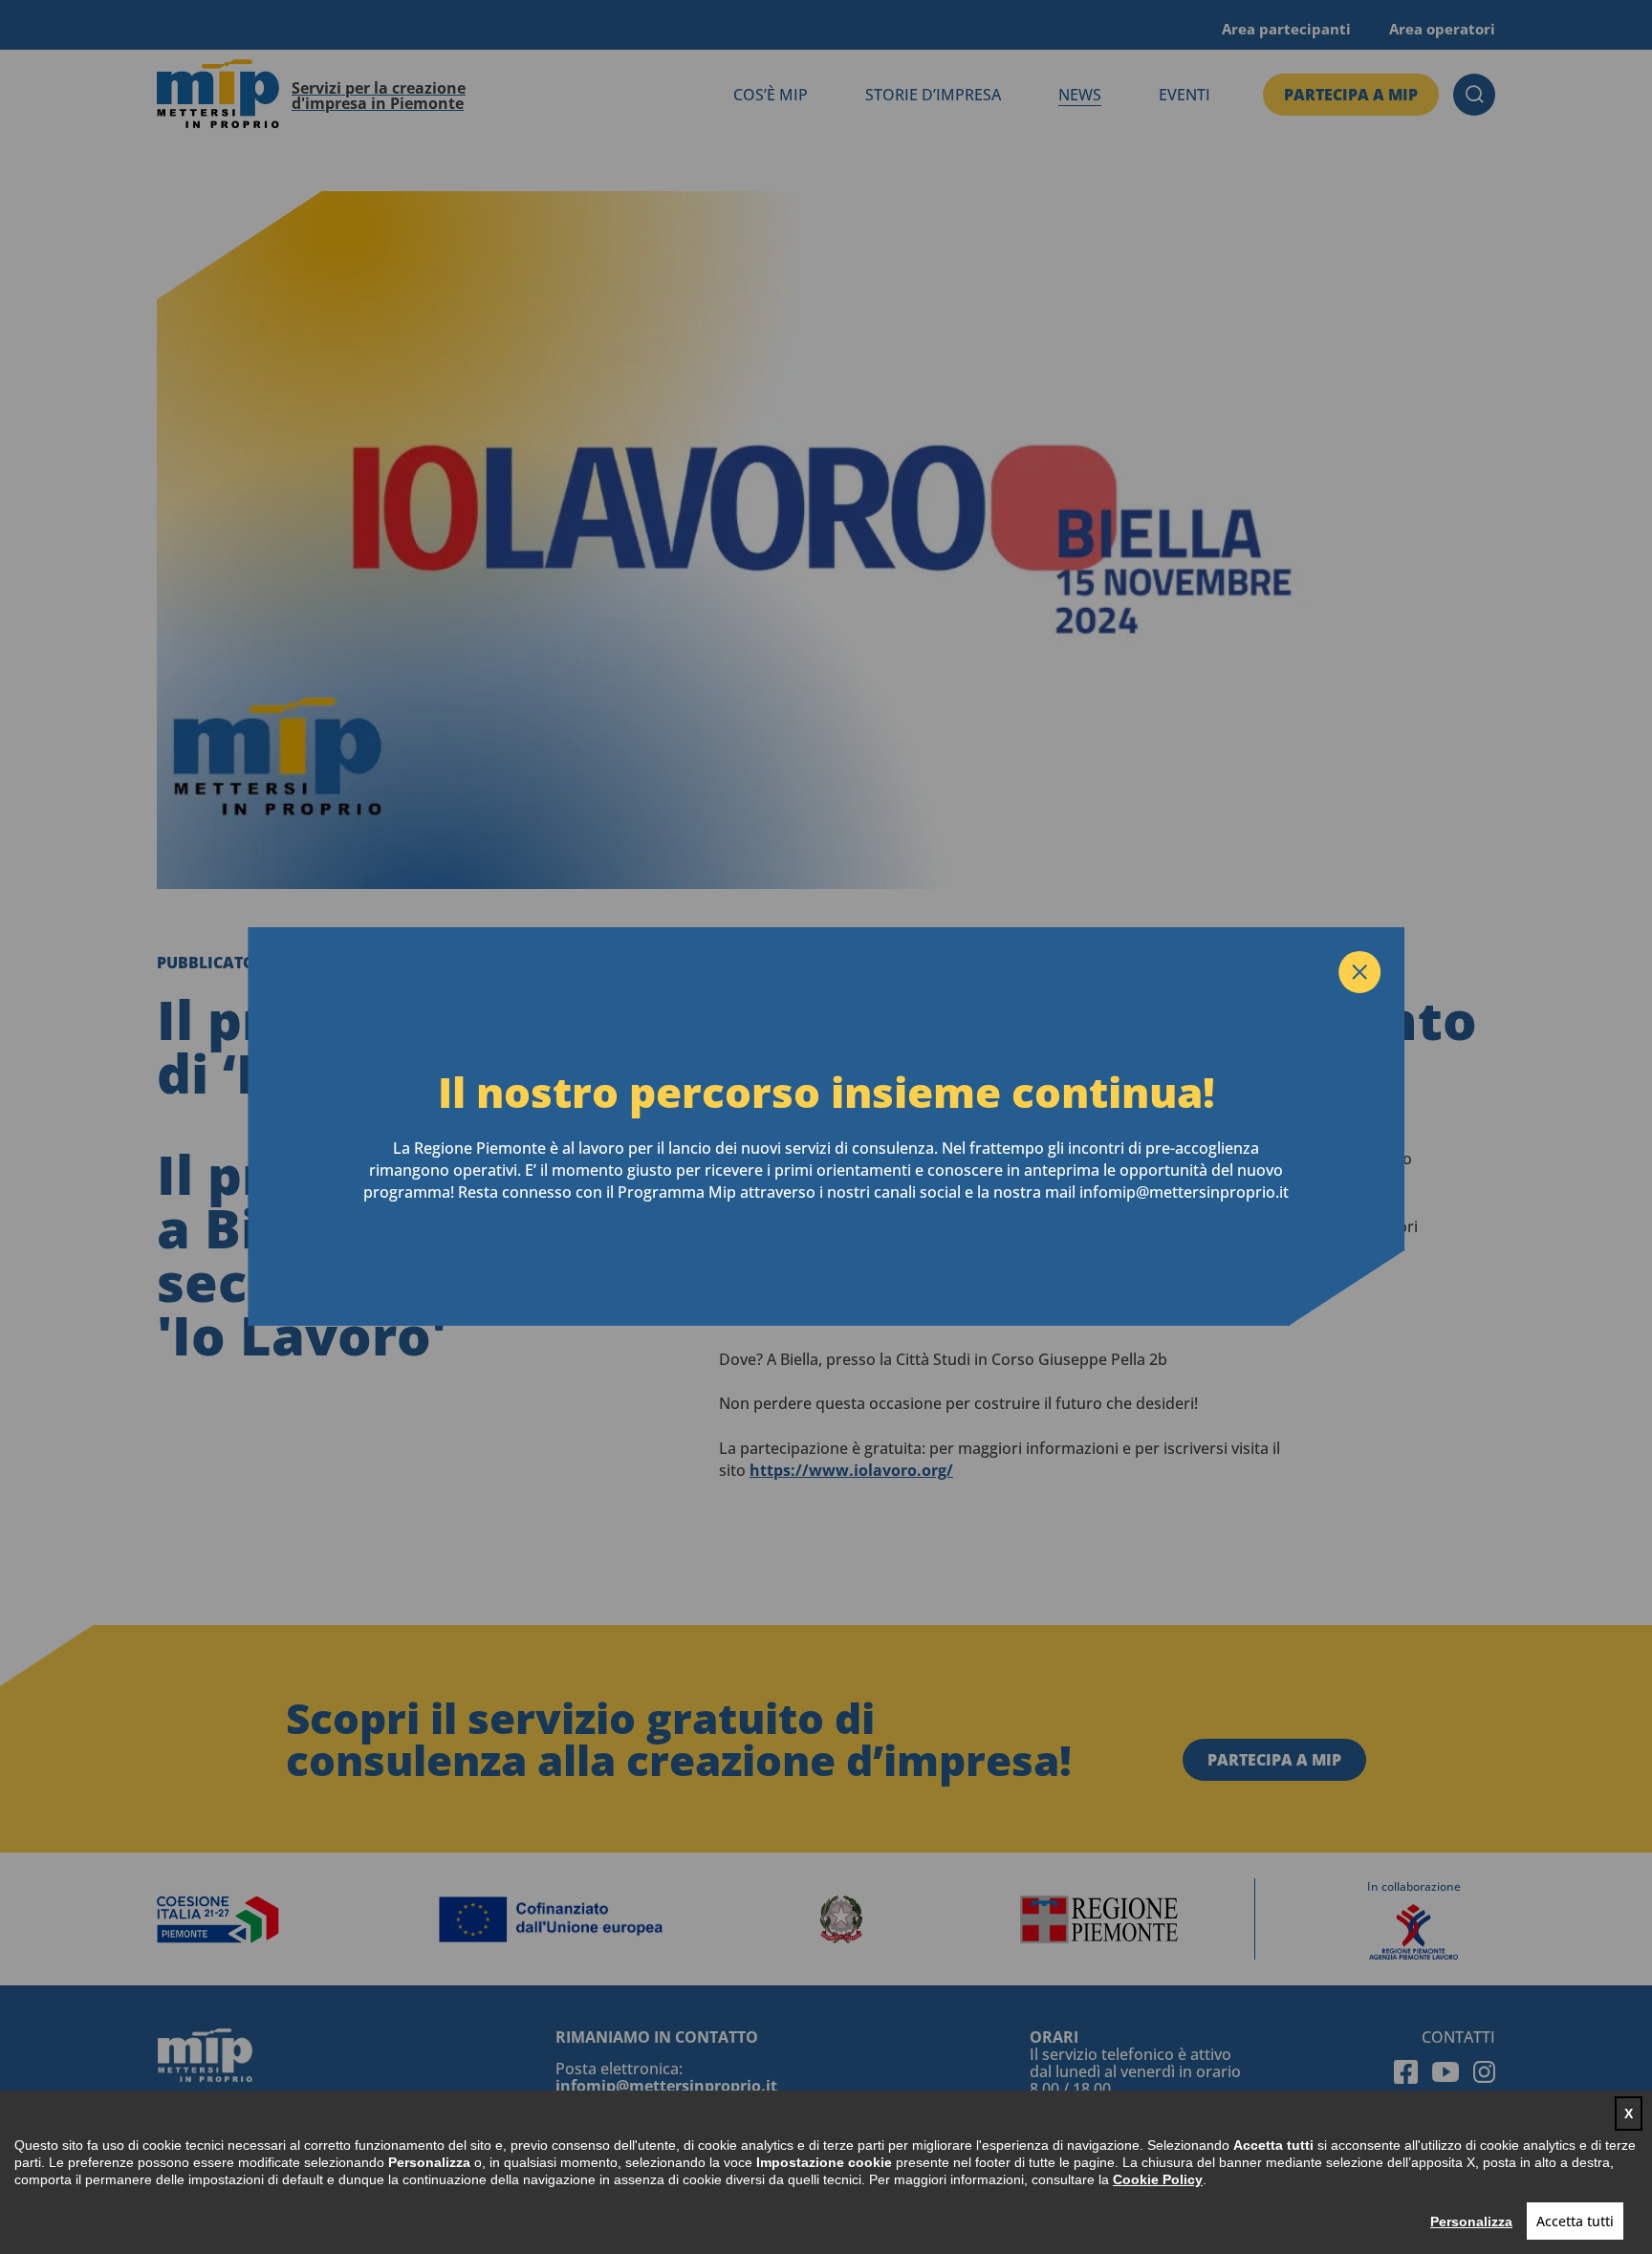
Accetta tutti (1575, 2221)
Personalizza (1471, 2221)
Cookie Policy (1158, 2179)
